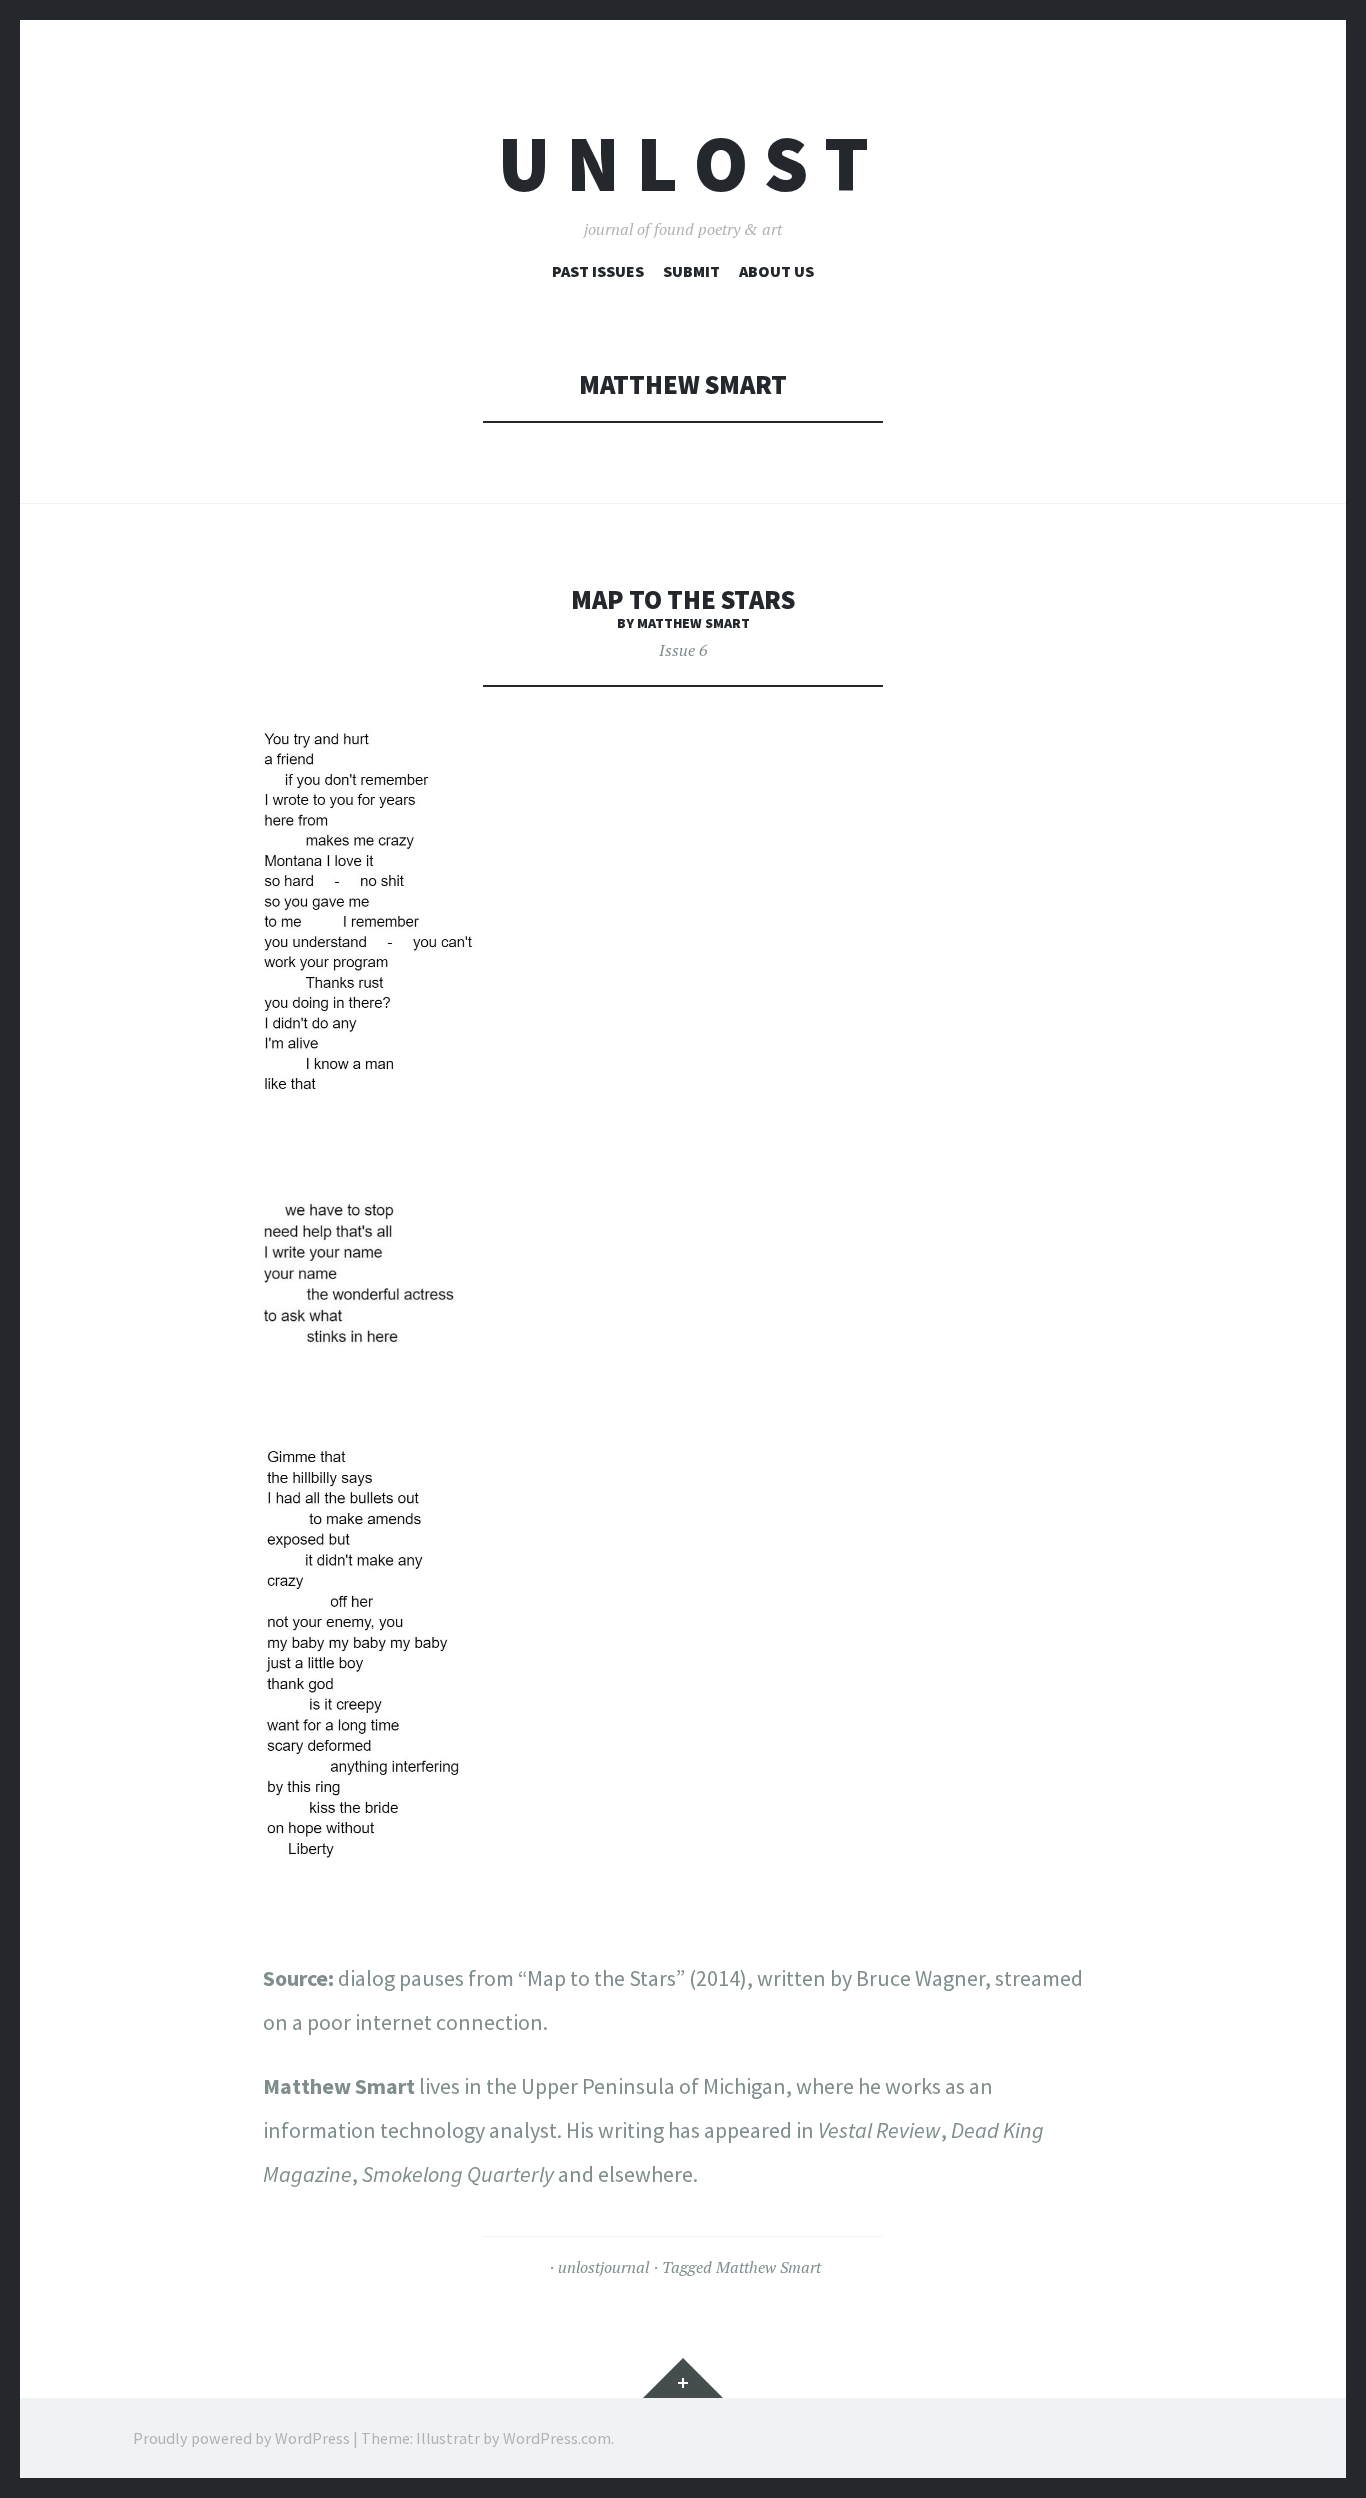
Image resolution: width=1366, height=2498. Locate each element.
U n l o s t (683, 163)
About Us (776, 271)
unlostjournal (603, 2267)
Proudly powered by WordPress (241, 2438)
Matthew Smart (768, 2267)
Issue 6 (683, 650)
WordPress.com (557, 2438)
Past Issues (598, 271)
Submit (691, 271)
